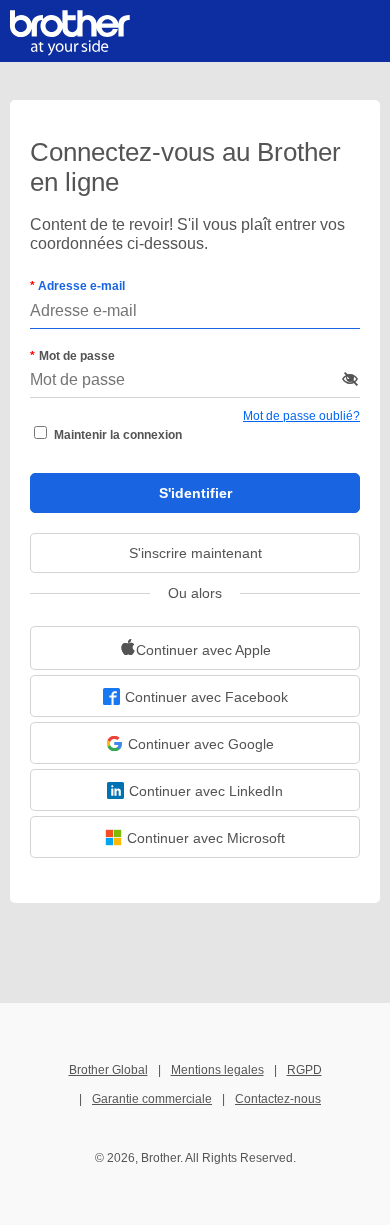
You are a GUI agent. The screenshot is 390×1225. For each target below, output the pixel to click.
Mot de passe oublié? (301, 416)
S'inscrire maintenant (195, 553)
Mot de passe (77, 356)
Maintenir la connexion (118, 435)
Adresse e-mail (80, 286)
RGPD (304, 1070)
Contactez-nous (278, 1099)
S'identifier (195, 493)
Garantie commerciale (152, 1099)
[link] (195, 648)
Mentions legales (217, 1070)
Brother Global (108, 1070)
